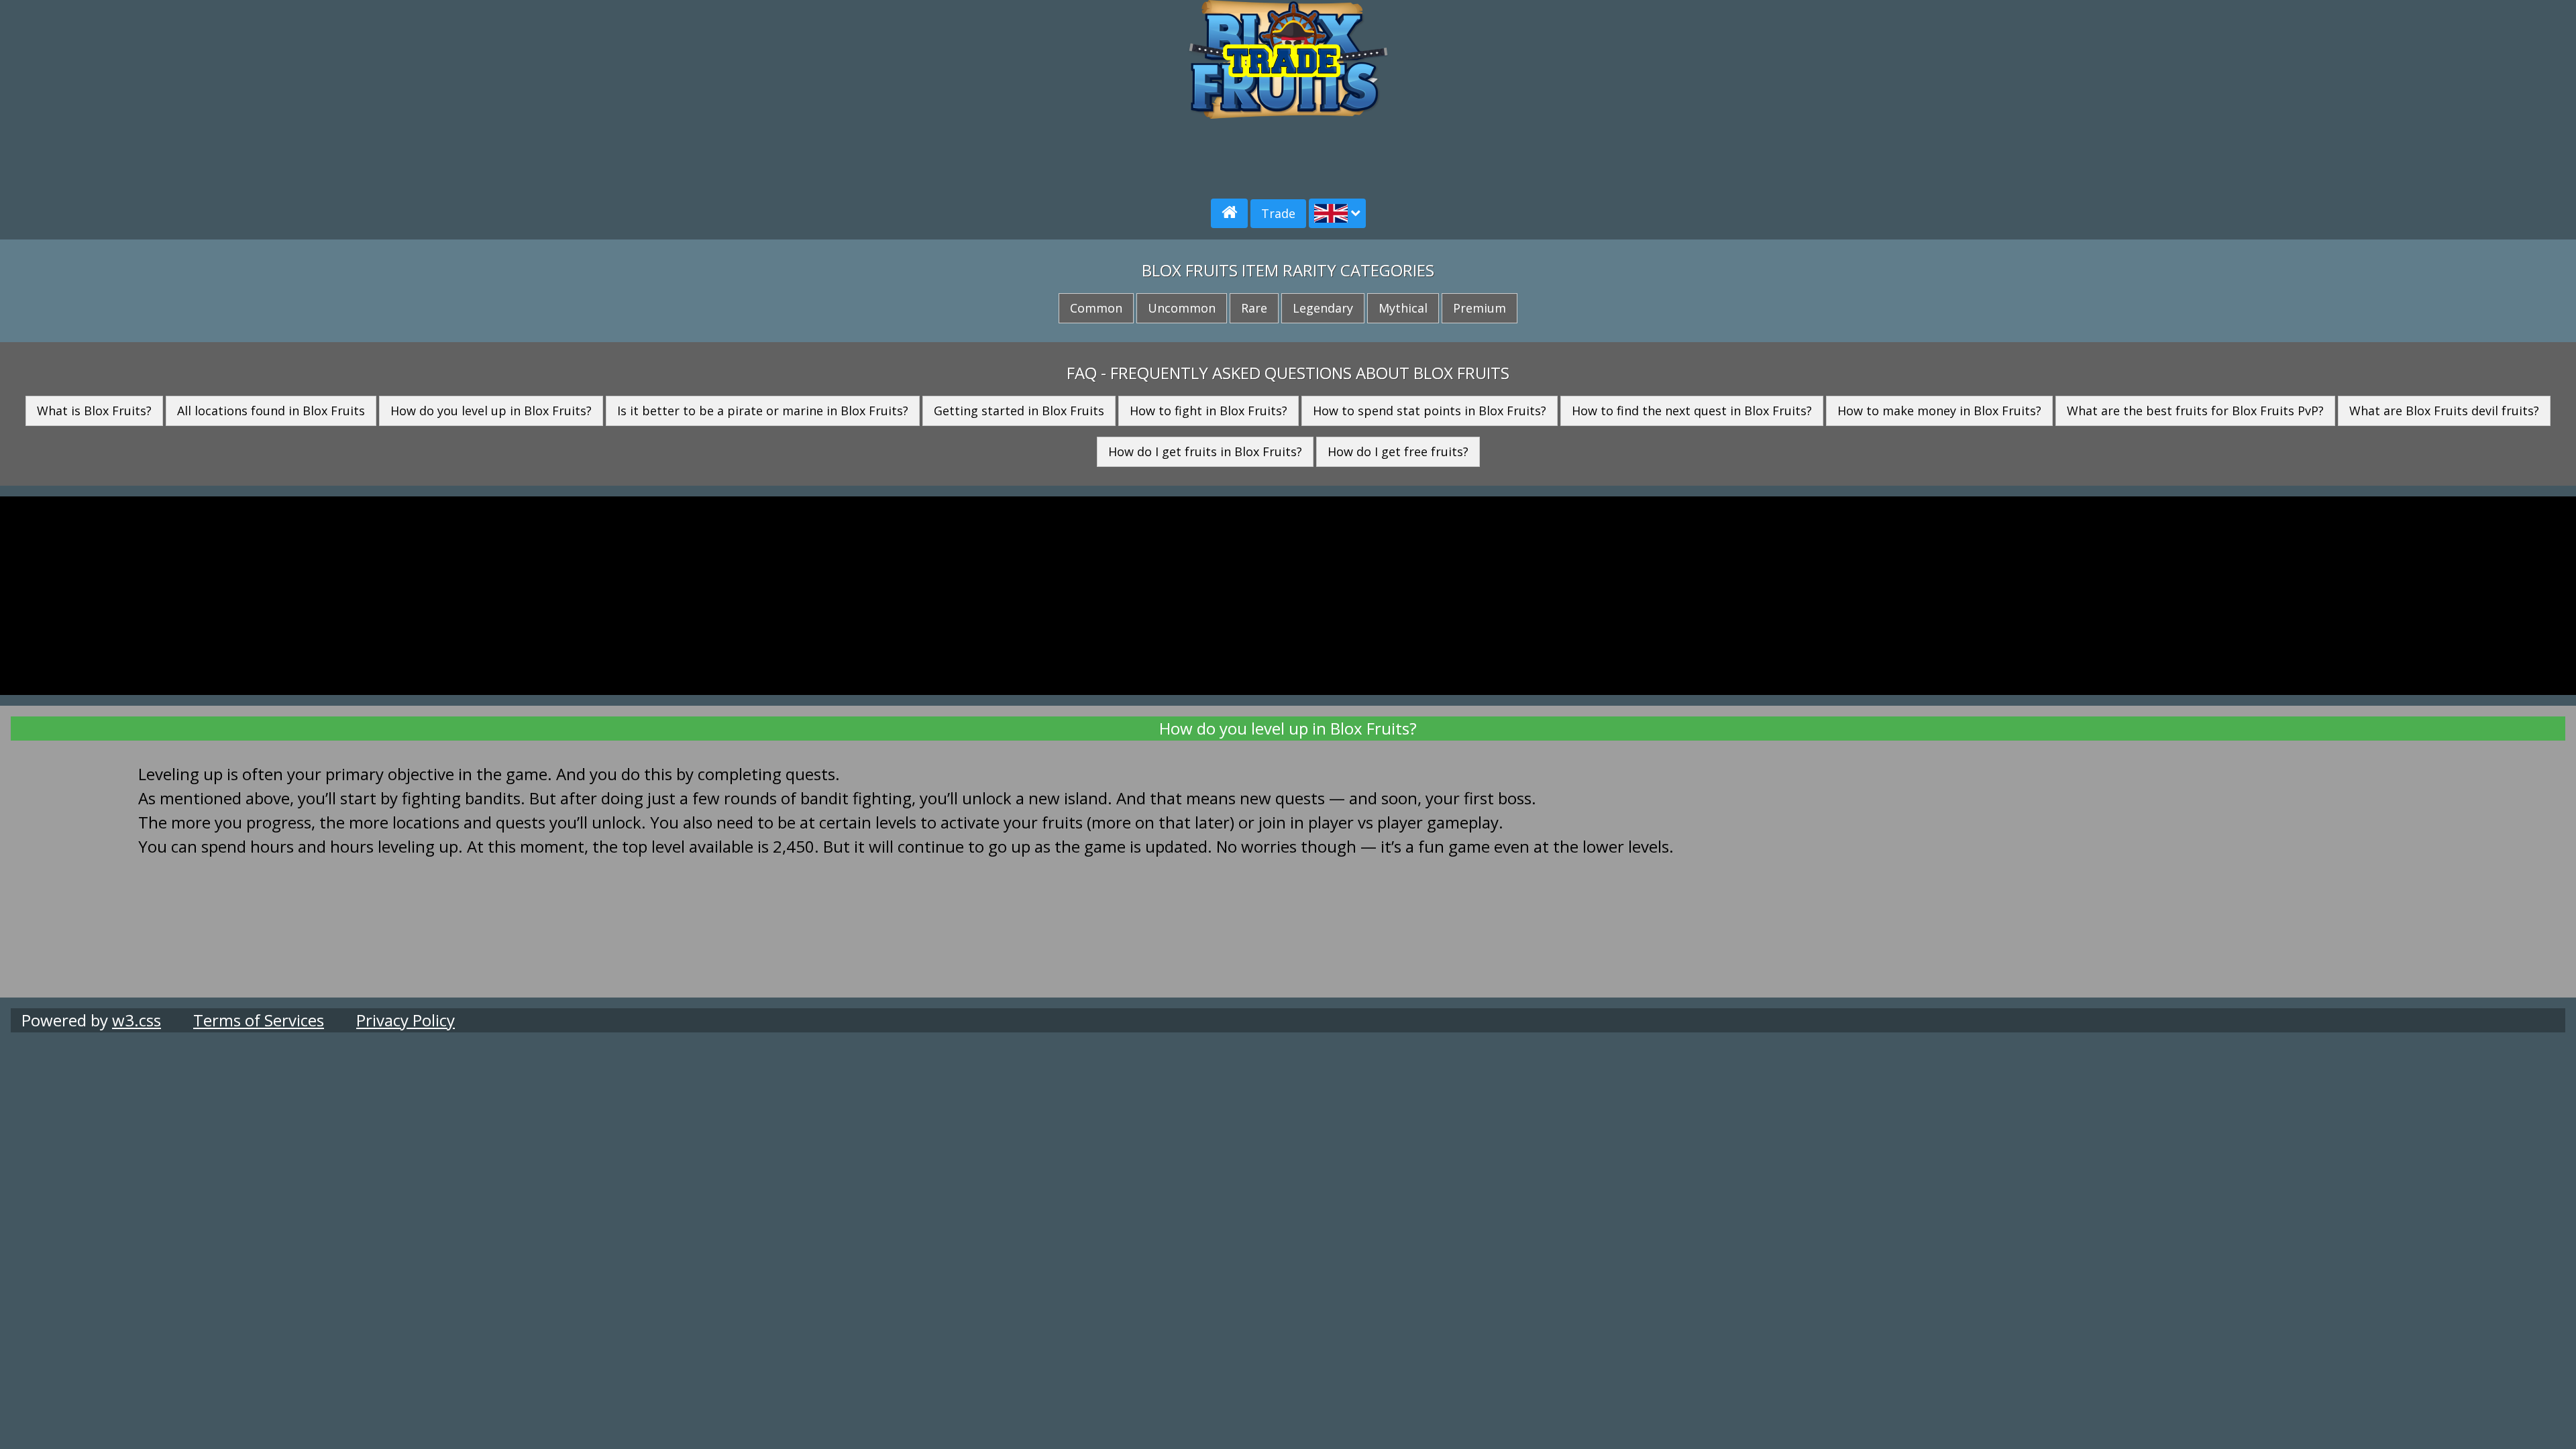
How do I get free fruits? (1398, 451)
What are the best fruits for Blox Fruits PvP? (2195, 411)
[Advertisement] (437, 94)
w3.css (137, 1020)
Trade (1278, 213)
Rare (1254, 308)
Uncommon (1182, 308)
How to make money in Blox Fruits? (1939, 411)
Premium (1480, 308)
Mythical (1403, 308)
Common (1096, 308)
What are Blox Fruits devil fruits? (2444, 411)
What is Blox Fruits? (94, 411)
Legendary (1323, 308)
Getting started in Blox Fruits (1019, 411)
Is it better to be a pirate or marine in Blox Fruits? (763, 411)
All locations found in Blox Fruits (271, 411)
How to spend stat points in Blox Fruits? (1430, 411)
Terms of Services (259, 1020)
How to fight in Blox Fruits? (1209, 411)
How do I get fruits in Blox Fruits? (1205, 451)
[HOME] (1229, 213)
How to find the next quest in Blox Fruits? (1692, 411)
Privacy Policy (406, 1020)
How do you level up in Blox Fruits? (491, 411)
